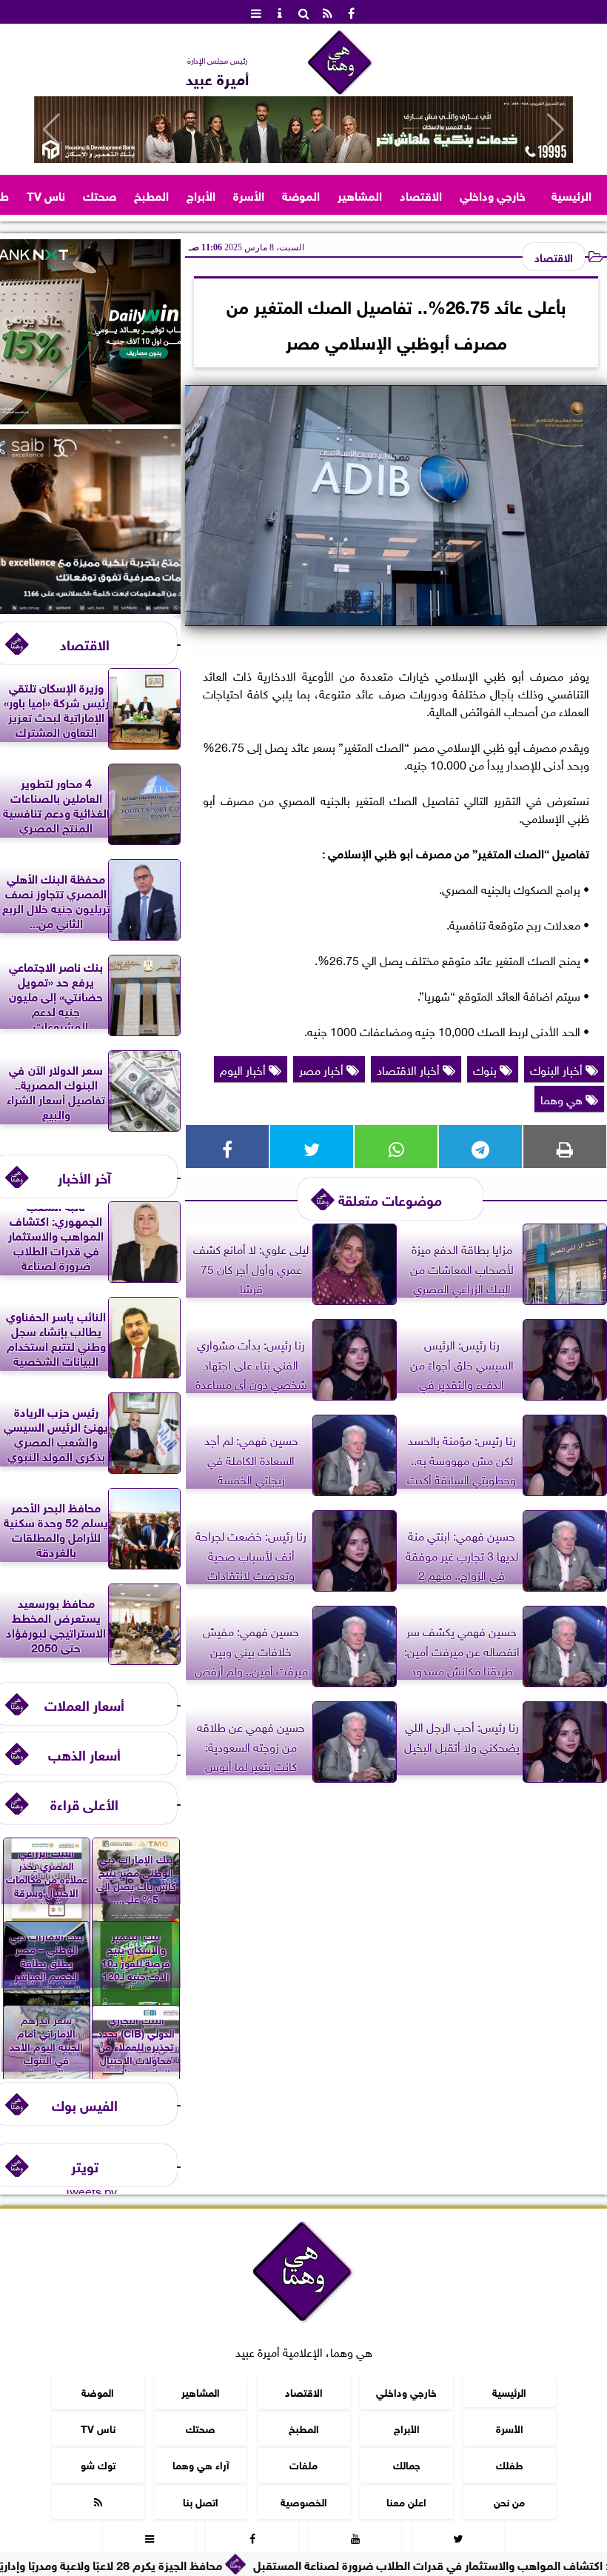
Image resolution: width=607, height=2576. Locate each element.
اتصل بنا (201, 2501)
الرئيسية (571, 194)
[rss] (327, 12)
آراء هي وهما (201, 2464)
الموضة (301, 194)
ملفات (303, 2464)
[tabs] (256, 12)
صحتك (100, 194)
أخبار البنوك (558, 1069)
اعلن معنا (406, 2501)
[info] (280, 12)
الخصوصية (304, 2501)
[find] (303, 12)
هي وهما (563, 1098)
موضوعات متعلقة (390, 1199)
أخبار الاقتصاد (410, 1069)
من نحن (509, 2501)
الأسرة (249, 194)
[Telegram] (480, 1147)
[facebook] (351, 12)
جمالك (407, 2464)
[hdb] (303, 130)
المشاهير (360, 194)
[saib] (90, 608)
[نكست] (90, 418)
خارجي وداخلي (493, 194)
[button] (51, 130)
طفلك (510, 2464)
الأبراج (201, 194)
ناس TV (46, 194)
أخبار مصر (323, 1069)
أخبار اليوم (244, 1069)
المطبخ (151, 194)
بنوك (486, 1069)
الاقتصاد (421, 194)
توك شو (98, 2464)
